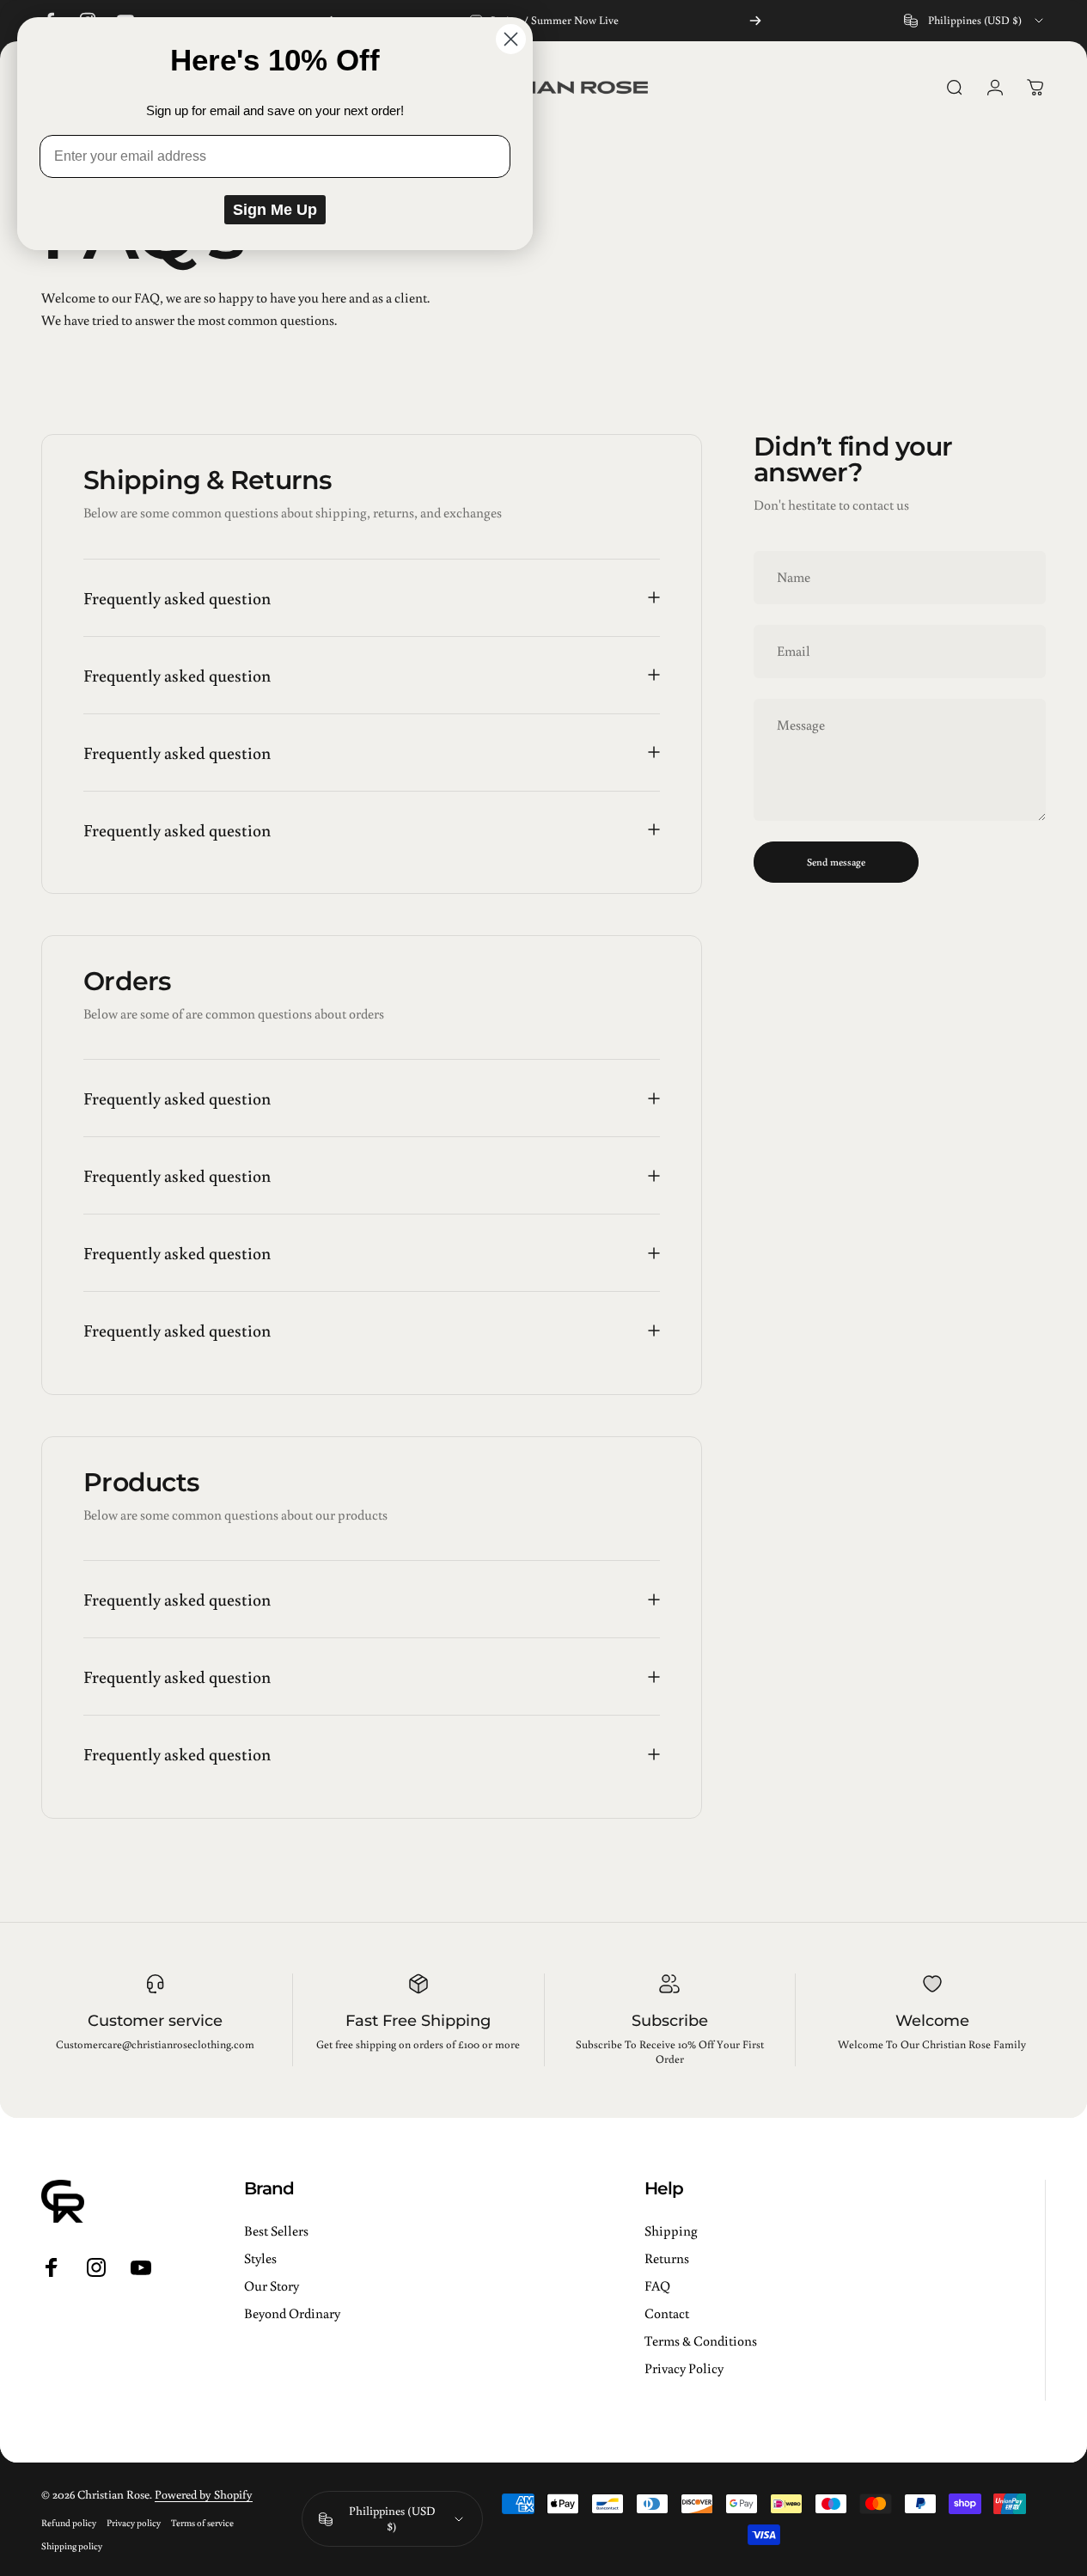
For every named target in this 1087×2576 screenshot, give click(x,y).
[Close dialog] (511, 39)
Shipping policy (72, 2545)
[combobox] (975, 21)
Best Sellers (276, 2230)
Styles (260, 2258)
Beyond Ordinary (292, 2313)
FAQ (657, 2285)
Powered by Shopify (204, 2494)
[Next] (755, 21)
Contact (667, 2313)
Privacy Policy (684, 2368)
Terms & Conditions (701, 2340)
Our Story (272, 2285)
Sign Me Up (275, 210)
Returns (667, 2258)
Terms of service (202, 2522)
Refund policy (69, 2522)
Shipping (671, 2230)
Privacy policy (134, 2522)
